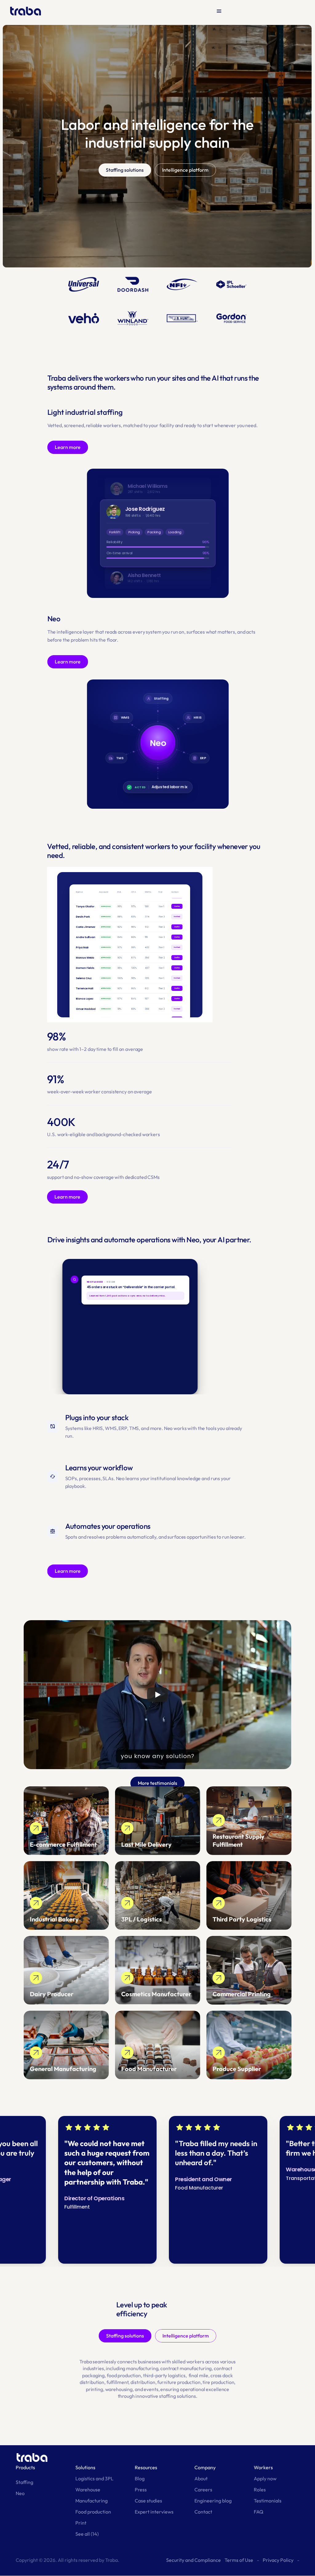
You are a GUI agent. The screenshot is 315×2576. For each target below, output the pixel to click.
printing (94, 2389)
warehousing (119, 2389)
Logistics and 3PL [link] (94, 2478)
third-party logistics (164, 2375)
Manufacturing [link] (92, 2501)
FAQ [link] (259, 2512)
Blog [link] (140, 2478)
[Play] (157, 1695)
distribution (143, 2382)
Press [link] (141, 2490)
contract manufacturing (186, 2368)
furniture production (179, 2382)
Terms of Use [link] (239, 2560)
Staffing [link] (24, 2482)
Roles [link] (260, 2490)
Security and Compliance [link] (193, 2560)
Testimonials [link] (268, 2501)
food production (124, 2375)
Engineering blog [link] (213, 2501)
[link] (66, 1821)
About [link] (201, 2478)
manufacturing (142, 2368)
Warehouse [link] (88, 2490)
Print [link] (81, 2523)
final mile (199, 2375)
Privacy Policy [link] (278, 2560)
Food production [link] (93, 2512)
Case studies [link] (148, 2501)
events (151, 2389)
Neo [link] (20, 2493)
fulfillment (118, 2382)
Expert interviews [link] (154, 2512)
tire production (218, 2382)
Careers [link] (203, 2490)
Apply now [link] (265, 2478)
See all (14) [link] (87, 2534)
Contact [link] (203, 2512)
